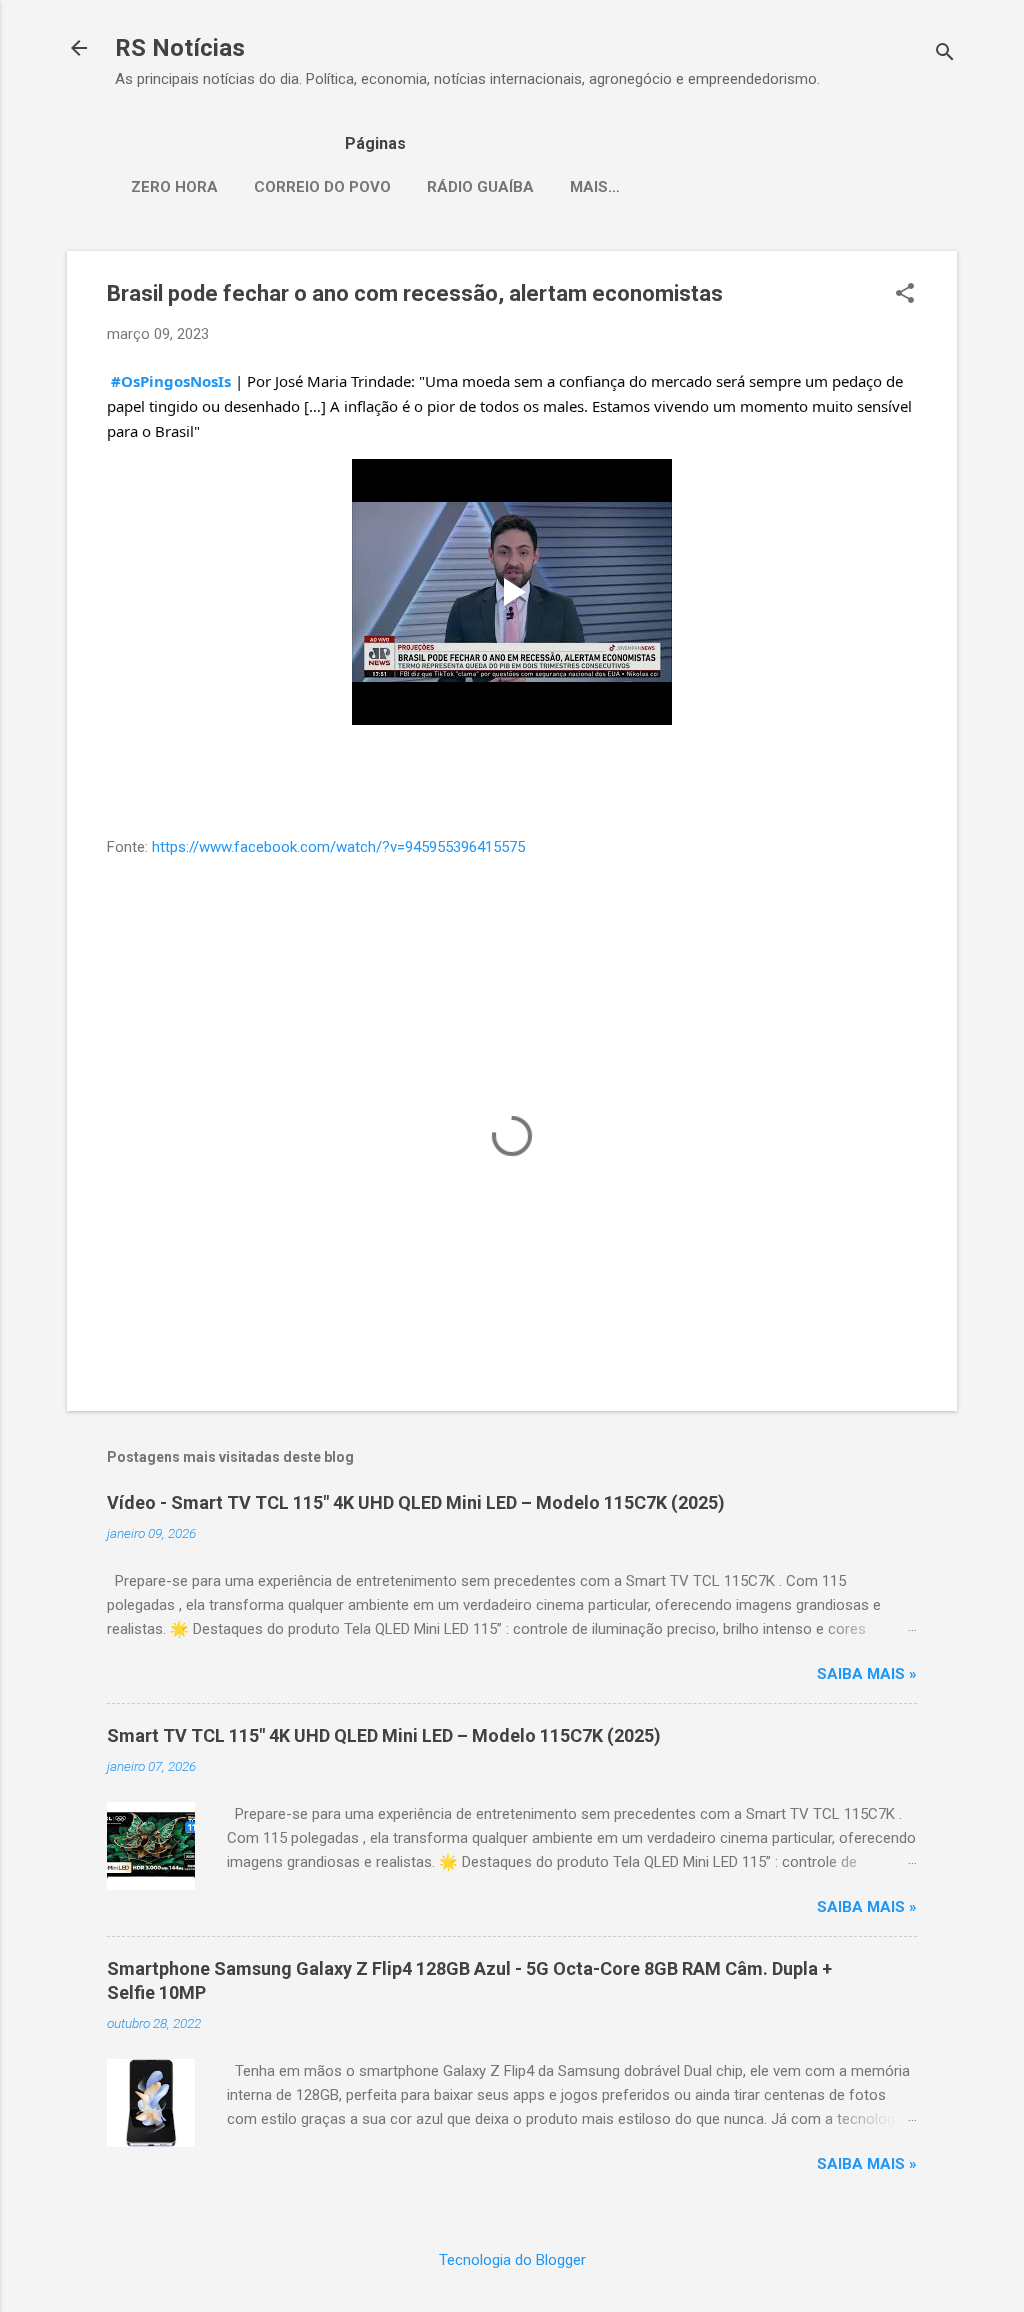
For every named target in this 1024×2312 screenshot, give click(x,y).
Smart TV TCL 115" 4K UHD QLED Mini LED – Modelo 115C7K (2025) (384, 1735)
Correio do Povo (322, 187)
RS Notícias (180, 48)
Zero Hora (174, 187)
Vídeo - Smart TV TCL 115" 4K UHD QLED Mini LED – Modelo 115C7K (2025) (416, 1502)
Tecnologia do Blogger (512, 2260)
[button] (905, 295)
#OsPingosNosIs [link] (171, 381)
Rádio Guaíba (480, 187)
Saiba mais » (867, 1674)
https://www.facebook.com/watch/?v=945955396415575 (338, 847)
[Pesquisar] (945, 54)
